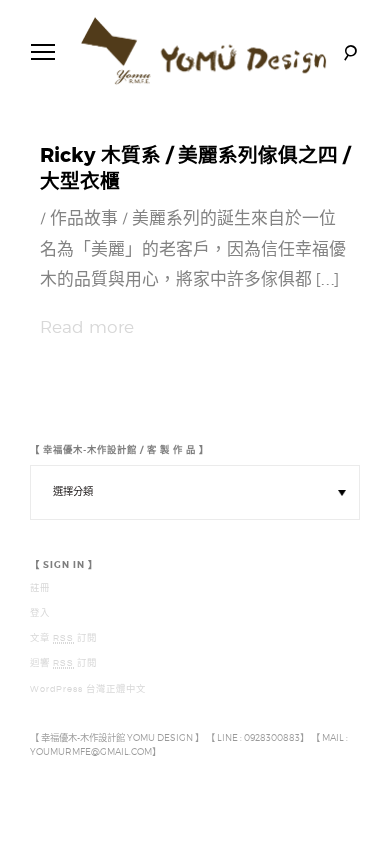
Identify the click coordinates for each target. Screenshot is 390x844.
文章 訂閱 (63, 638)
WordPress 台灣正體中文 (88, 689)
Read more (87, 327)
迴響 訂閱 (63, 663)
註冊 (40, 588)
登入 (40, 613)
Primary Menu (43, 52)
